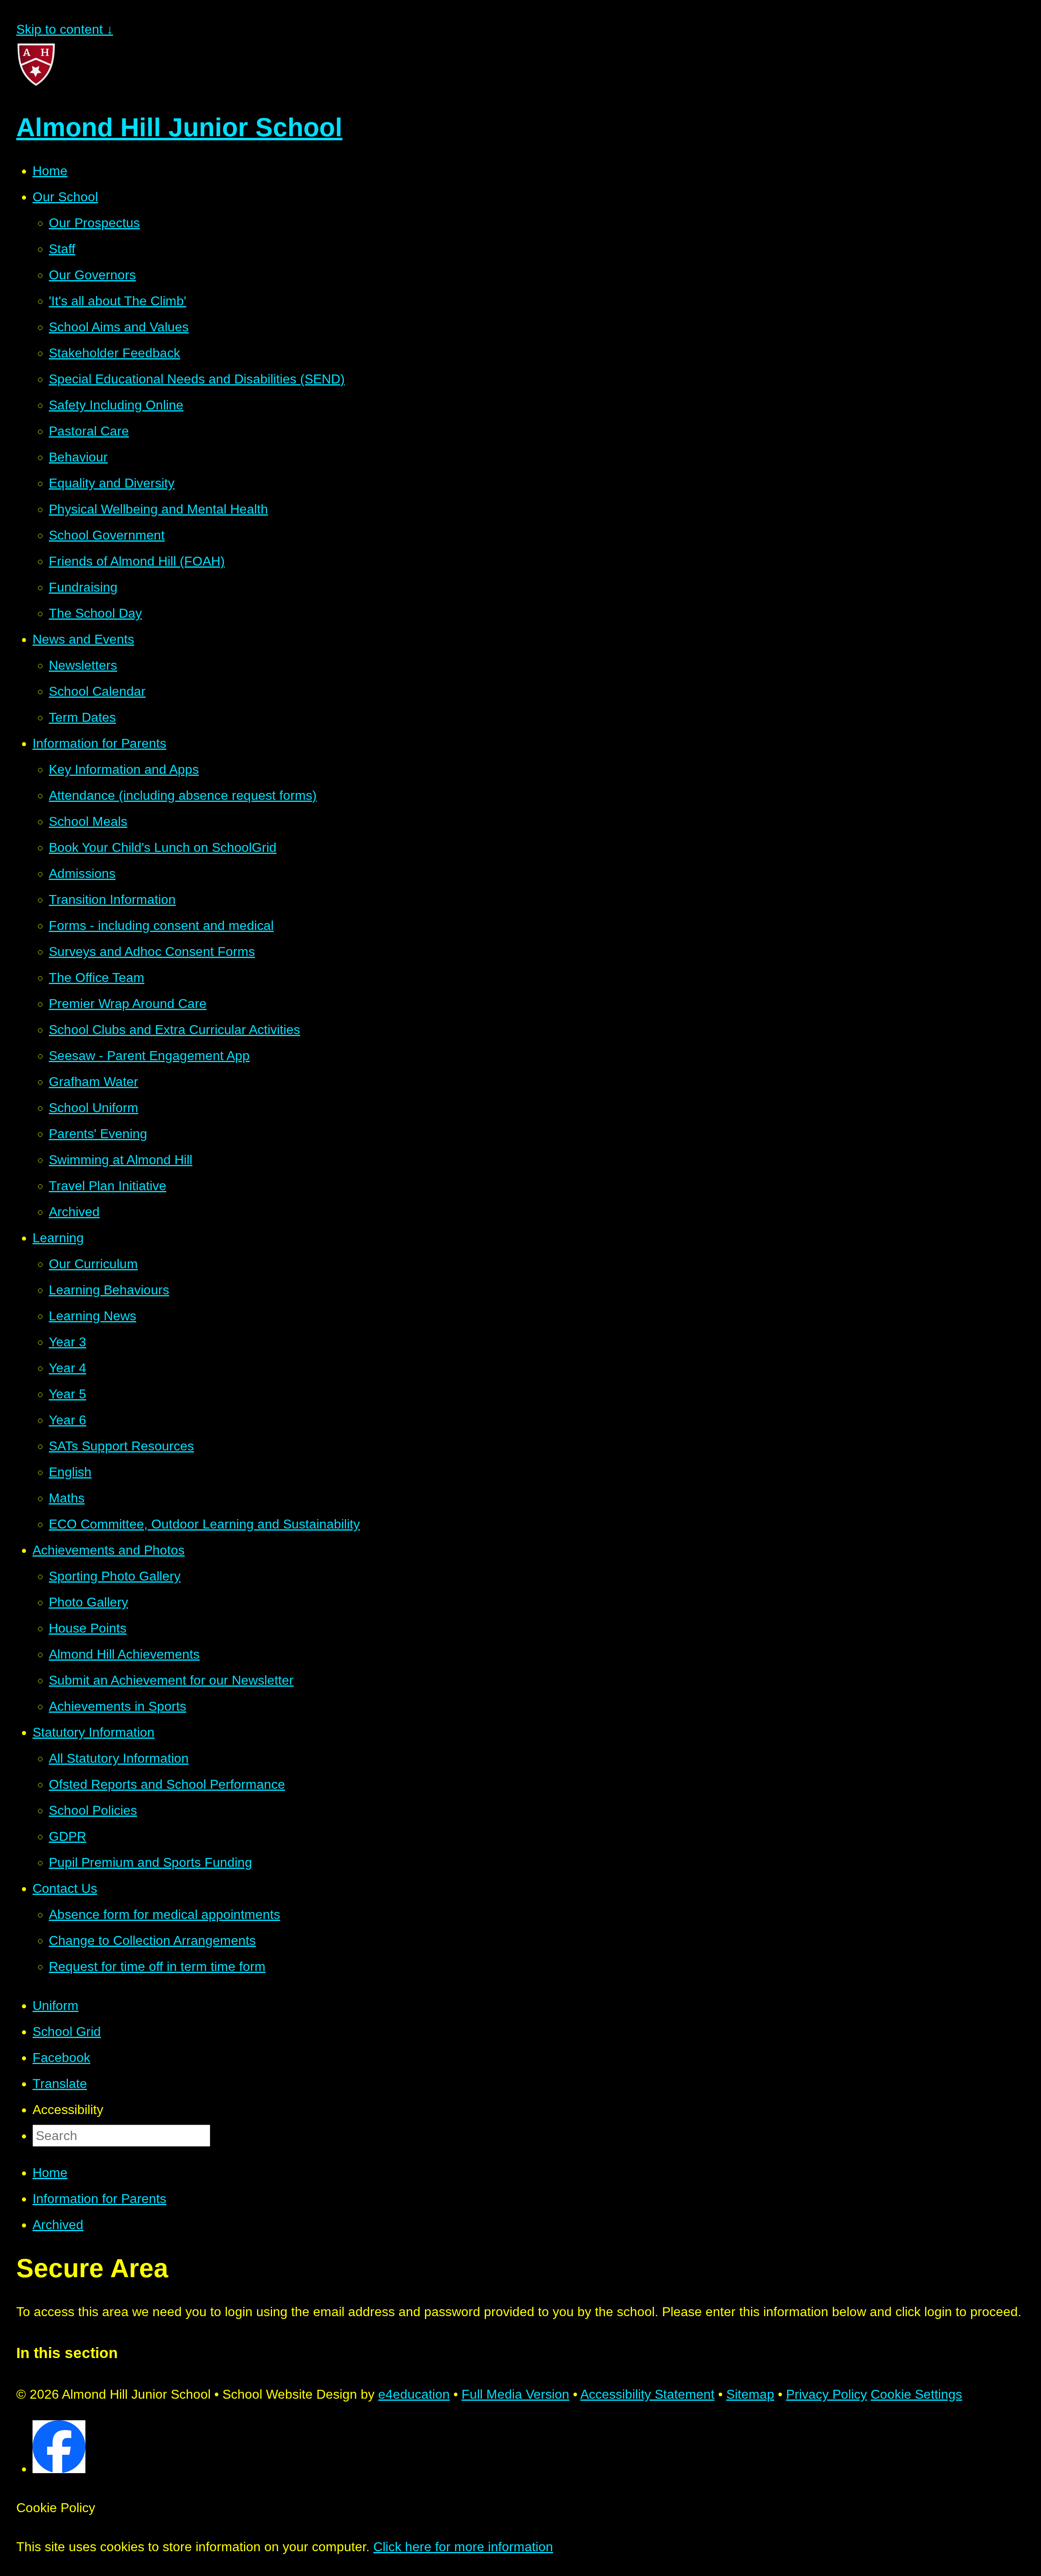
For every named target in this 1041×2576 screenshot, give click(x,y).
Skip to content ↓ (65, 29)
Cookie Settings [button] (916, 2394)
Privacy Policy (826, 2394)
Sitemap (750, 2394)
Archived (58, 2225)
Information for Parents (99, 2199)
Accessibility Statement (647, 2394)
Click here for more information (463, 2547)
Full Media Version (515, 2394)
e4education (414, 2394)
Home (50, 2173)
